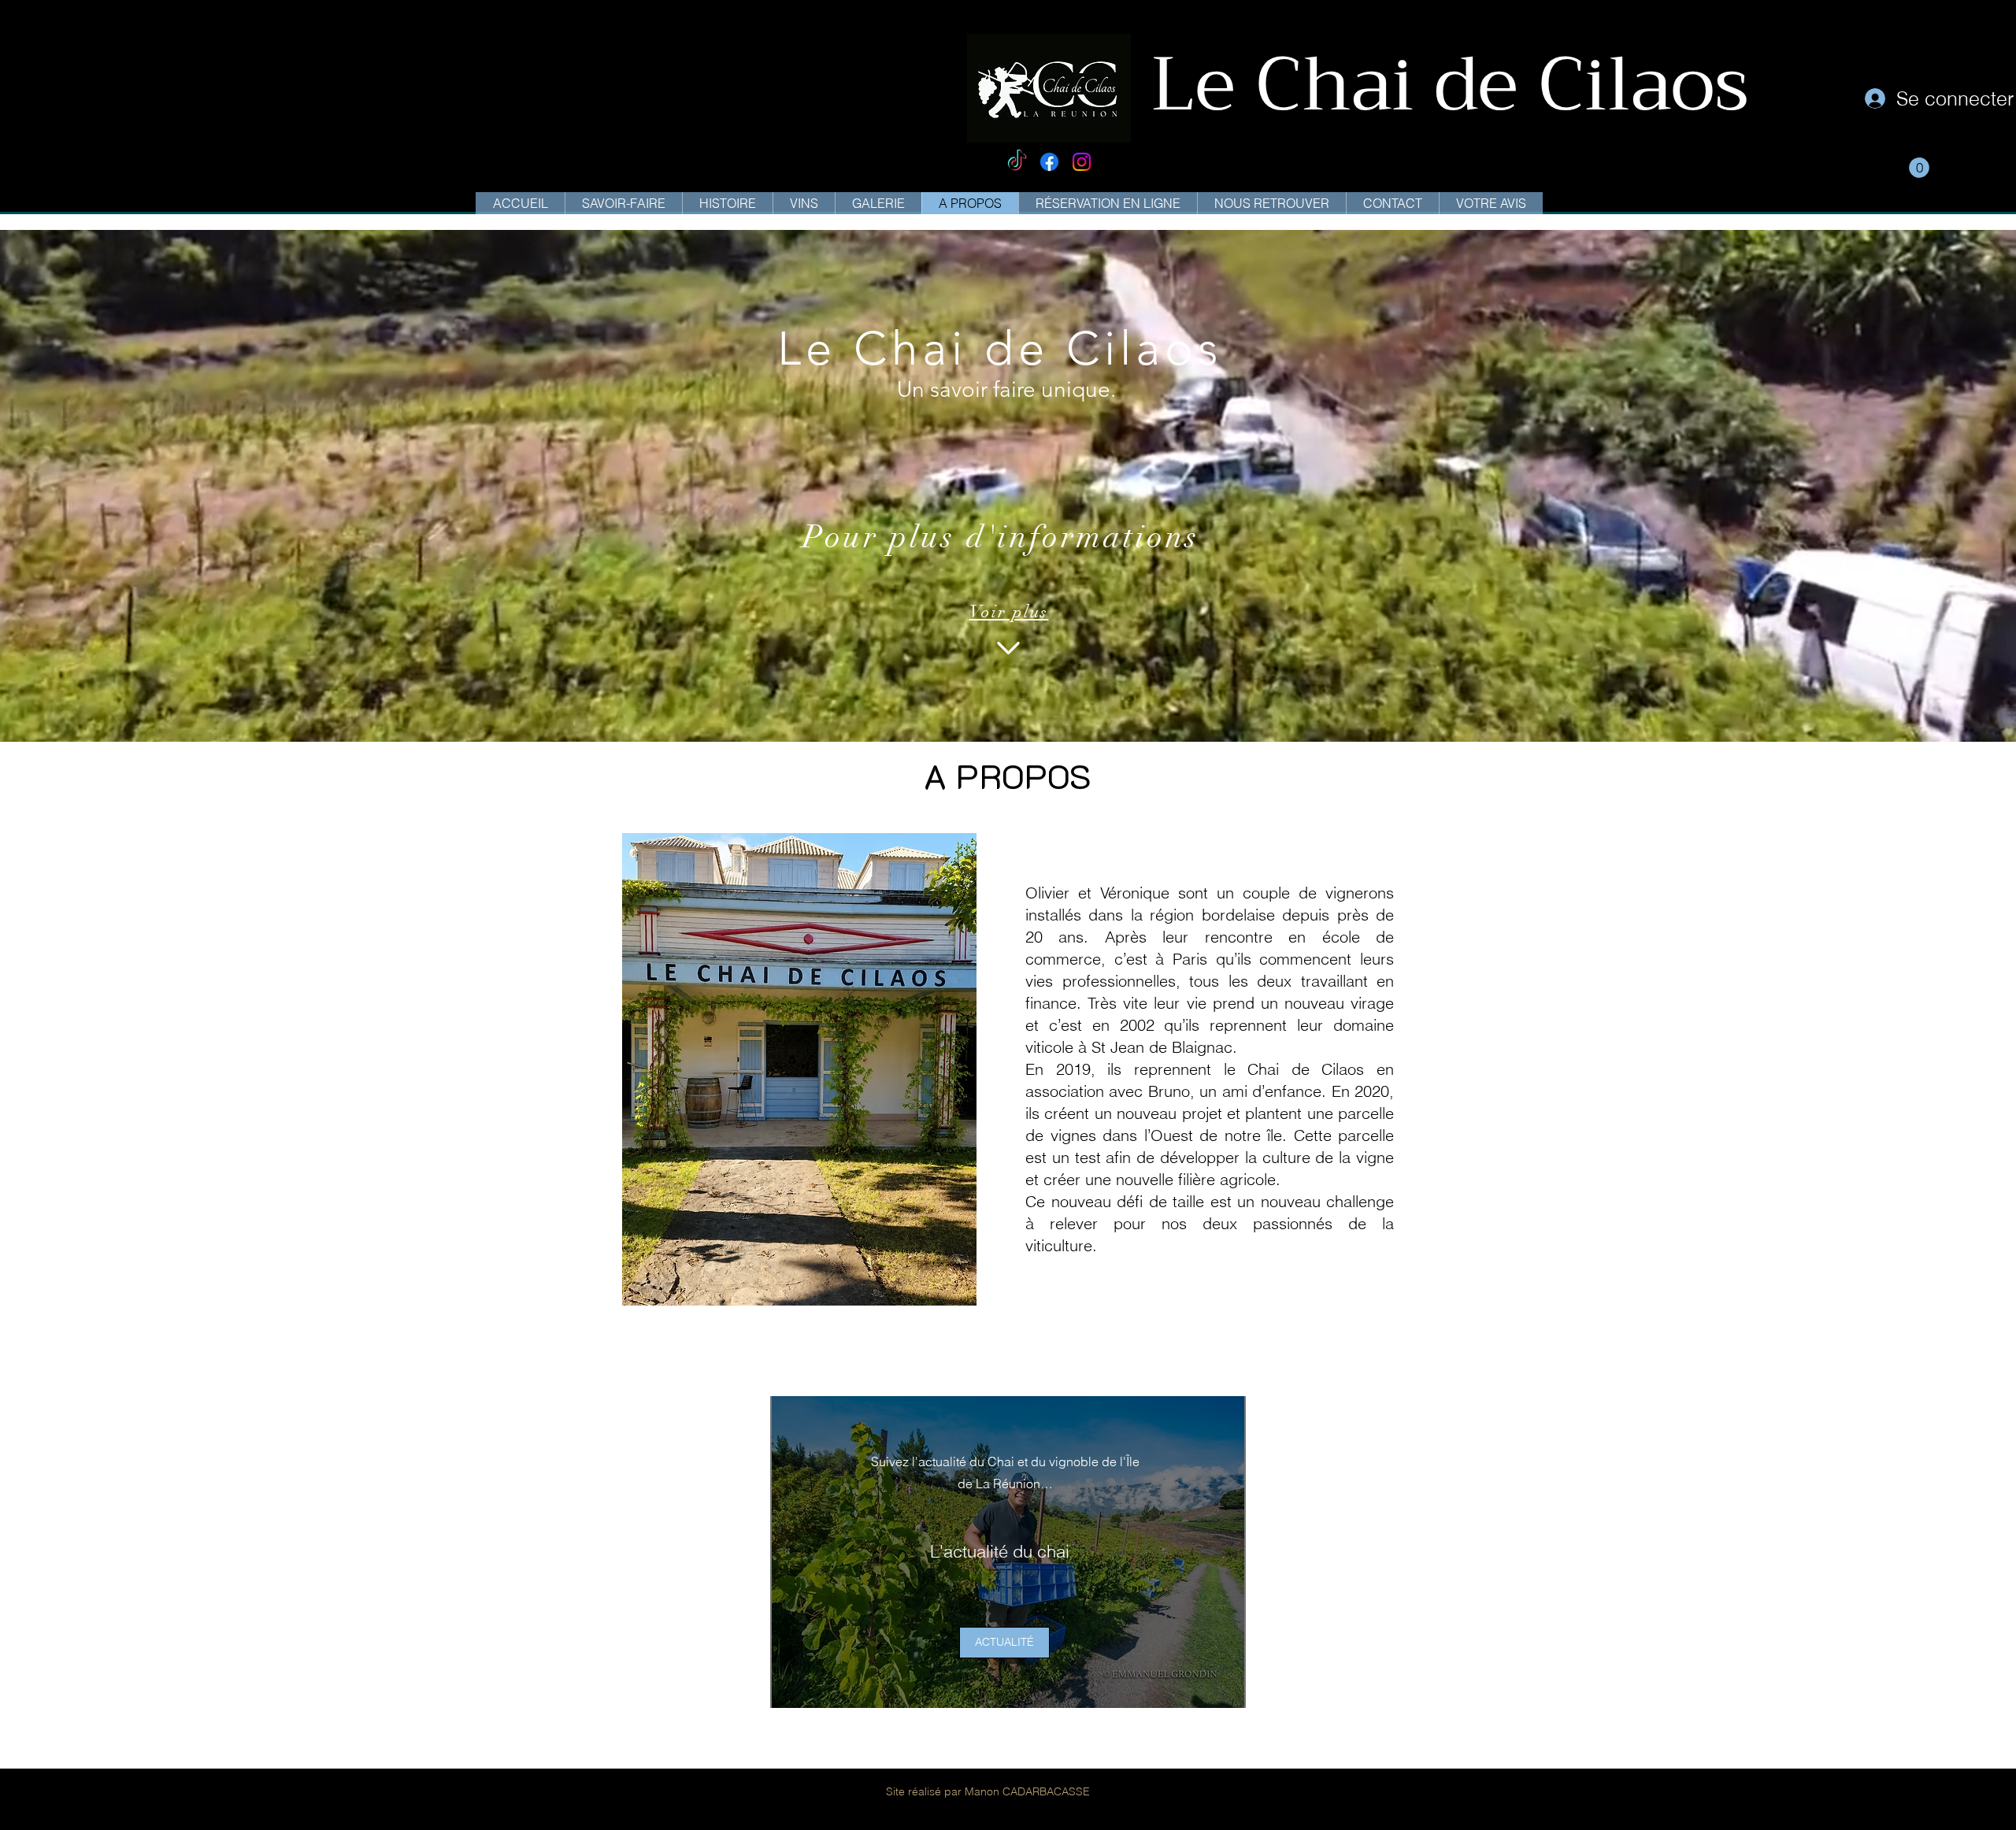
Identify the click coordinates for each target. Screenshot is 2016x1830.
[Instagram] (1082, 162)
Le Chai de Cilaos (1460, 85)
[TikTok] (1017, 162)
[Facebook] (1049, 162)
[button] (1919, 168)
